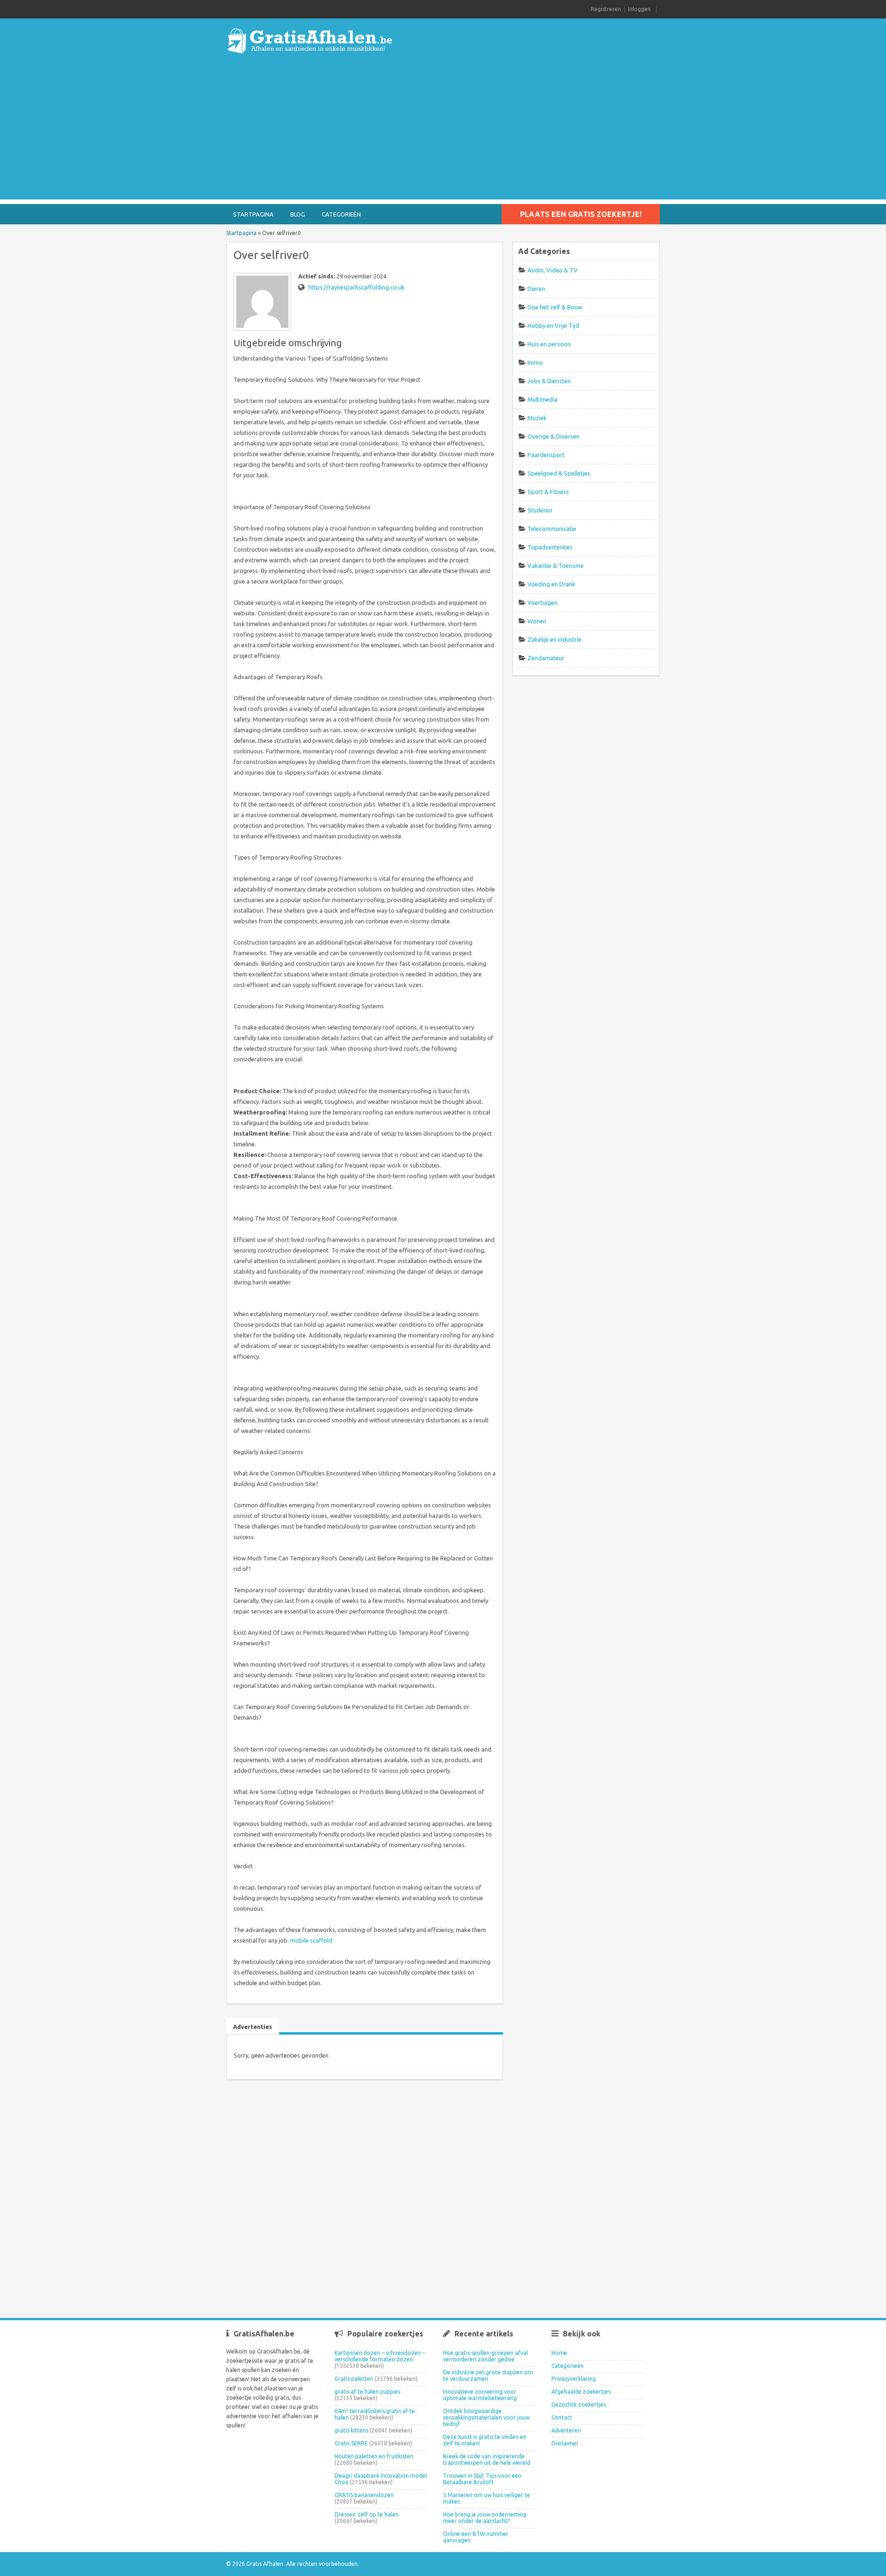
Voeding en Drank (551, 584)
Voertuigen (542, 602)
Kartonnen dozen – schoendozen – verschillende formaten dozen (380, 2356)
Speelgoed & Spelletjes (559, 473)
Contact (562, 2417)
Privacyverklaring (574, 2379)
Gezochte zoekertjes (579, 2404)
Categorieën (341, 214)
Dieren (536, 289)
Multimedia (542, 399)
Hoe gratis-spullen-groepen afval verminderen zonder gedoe (485, 2356)
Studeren (540, 510)
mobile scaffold (311, 1940)
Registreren (606, 9)
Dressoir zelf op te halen (367, 2514)
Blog (298, 214)
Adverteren (566, 2430)
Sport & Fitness (548, 492)
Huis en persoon (549, 344)
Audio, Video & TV (553, 270)
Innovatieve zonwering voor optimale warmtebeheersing (480, 2395)
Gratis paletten (354, 2379)
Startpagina (253, 214)
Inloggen (639, 9)
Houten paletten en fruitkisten (374, 2456)
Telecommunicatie (552, 529)
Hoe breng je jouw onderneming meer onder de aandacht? (485, 2518)
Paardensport (546, 455)
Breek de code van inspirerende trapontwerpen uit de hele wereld (487, 2459)
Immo (535, 362)
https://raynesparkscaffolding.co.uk (356, 287)
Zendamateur (546, 658)
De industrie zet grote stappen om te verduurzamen (488, 2375)
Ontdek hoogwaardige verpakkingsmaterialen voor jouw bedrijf (486, 2417)
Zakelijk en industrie (554, 639)
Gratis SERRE (351, 2443)
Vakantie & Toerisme (556, 566)
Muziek (537, 418)
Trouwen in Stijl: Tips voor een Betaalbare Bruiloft (482, 2479)
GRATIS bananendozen (364, 2495)
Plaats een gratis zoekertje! (581, 214)
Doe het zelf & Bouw (555, 307)
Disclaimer (565, 2443)
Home (559, 2353)
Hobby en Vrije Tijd (553, 325)
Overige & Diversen (554, 436)
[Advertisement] (443, 135)
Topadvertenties (550, 547)
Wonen (537, 621)
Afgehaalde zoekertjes (581, 2392)
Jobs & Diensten (549, 381)
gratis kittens (351, 2430)
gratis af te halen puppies (367, 2392)
